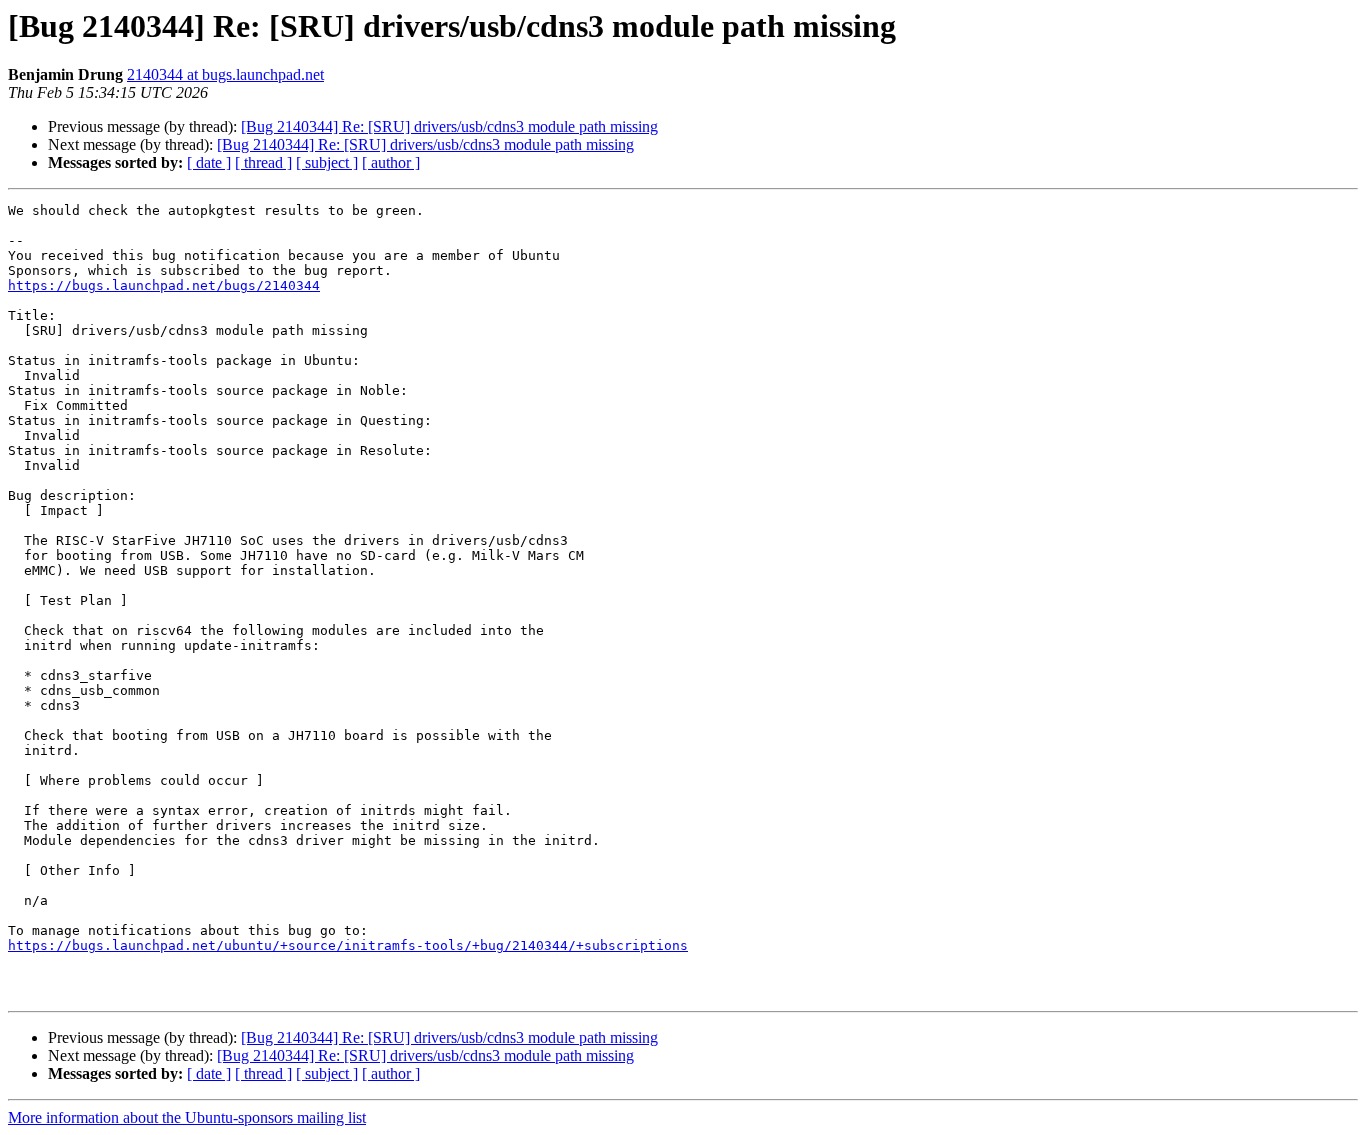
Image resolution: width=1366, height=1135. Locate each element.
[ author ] (391, 162)
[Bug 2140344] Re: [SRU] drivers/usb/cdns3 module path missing (449, 126)
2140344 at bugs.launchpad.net (225, 74)
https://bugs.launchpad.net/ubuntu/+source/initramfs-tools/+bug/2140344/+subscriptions (348, 945)
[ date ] (209, 162)
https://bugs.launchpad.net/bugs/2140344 (164, 285)
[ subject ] (327, 162)
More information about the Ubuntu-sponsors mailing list (187, 1117)
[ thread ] (263, 162)
